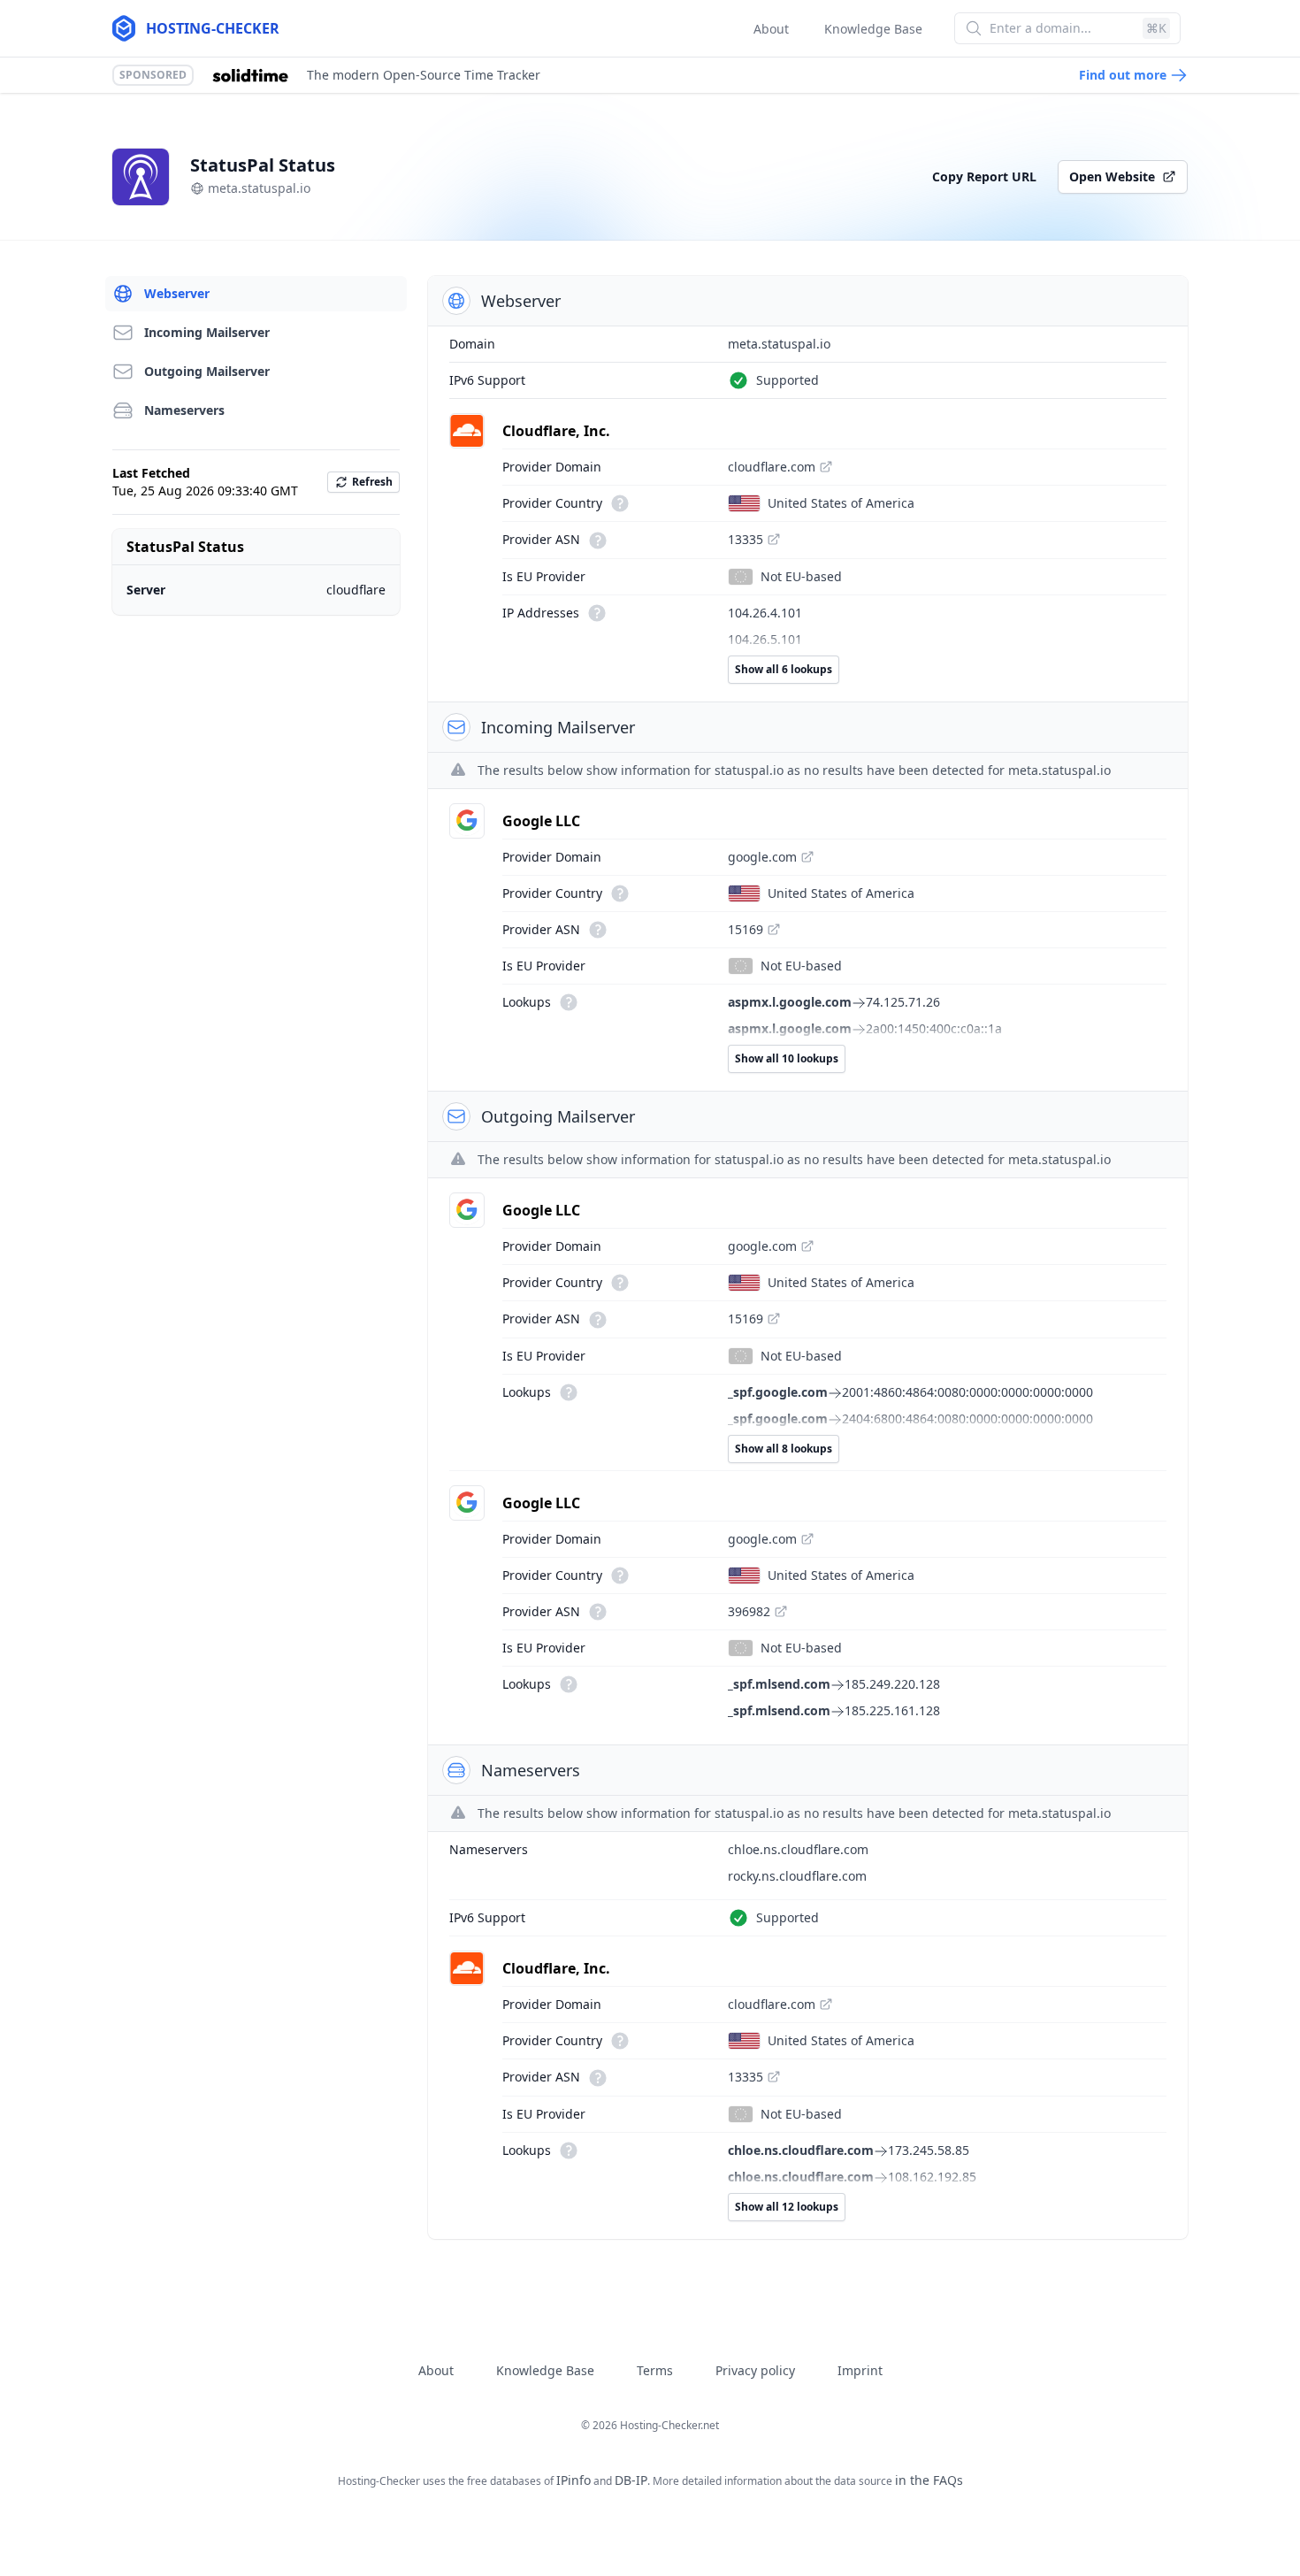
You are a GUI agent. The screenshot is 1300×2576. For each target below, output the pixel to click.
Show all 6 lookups (784, 669)
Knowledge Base (873, 29)
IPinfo (574, 2480)
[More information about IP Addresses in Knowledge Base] (595, 613)
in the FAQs (929, 2480)
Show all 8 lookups (784, 1449)
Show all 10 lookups (787, 1058)
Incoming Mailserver (207, 332)
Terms (655, 2370)
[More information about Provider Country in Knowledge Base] (618, 503)
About (771, 29)
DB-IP (631, 2480)
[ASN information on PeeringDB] (774, 540)
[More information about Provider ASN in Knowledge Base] (596, 539)
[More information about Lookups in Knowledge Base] (567, 1002)
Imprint (860, 2370)
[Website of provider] (826, 467)
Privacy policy (755, 2370)
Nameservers (184, 410)
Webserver (177, 293)
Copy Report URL (984, 176)
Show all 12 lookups (787, 2207)
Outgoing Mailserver (207, 371)
